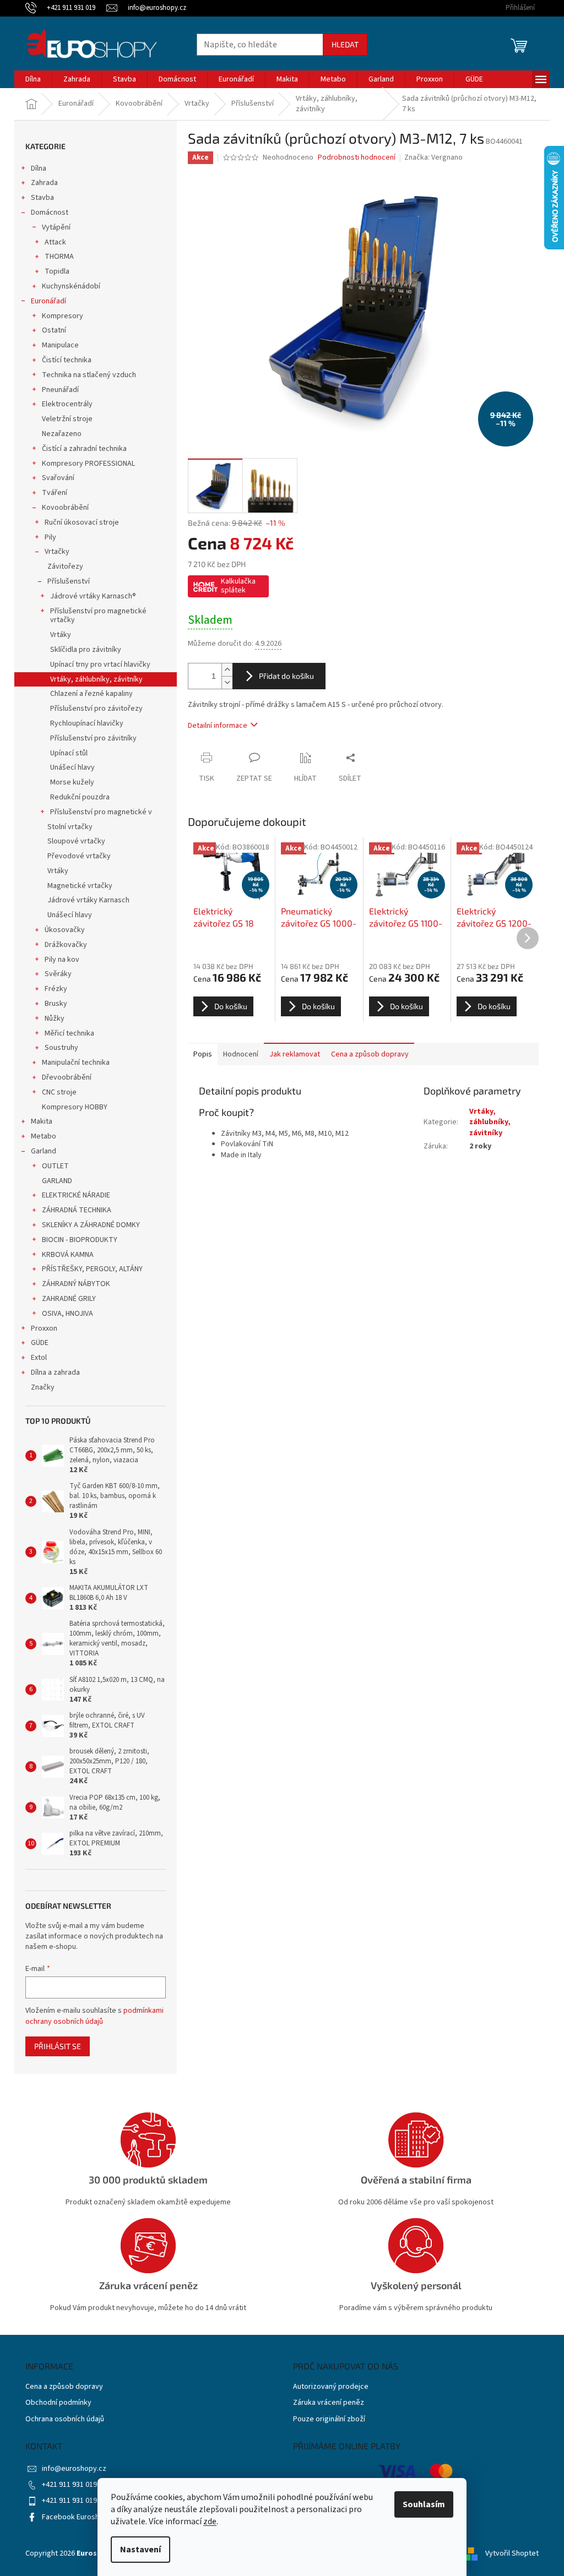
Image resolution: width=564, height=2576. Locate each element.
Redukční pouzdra (80, 797)
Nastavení (140, 2550)
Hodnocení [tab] (241, 1054)
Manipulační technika (76, 1063)
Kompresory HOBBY (75, 1107)
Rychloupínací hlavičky (87, 723)
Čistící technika (67, 360)
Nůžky (55, 1019)
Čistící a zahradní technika (84, 449)
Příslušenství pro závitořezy (96, 709)
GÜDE (40, 1343)
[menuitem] (33, 79)
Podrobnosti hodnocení (357, 158)
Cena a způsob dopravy (64, 2387)
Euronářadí (48, 301)
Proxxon (44, 1328)
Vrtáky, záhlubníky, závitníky (96, 679)
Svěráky (58, 974)
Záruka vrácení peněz (329, 2403)
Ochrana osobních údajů (65, 2419)
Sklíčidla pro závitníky (86, 650)
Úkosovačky (65, 930)
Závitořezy (65, 567)
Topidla (57, 271)
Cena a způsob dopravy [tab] (370, 1054)
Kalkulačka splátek (238, 586)
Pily (50, 537)
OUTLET (55, 1166)
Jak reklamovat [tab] (295, 1054)
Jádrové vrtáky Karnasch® (93, 596)
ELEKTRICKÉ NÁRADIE (76, 1195)
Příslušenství (69, 581)
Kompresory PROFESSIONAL (88, 464)
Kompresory (63, 316)
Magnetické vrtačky (80, 886)
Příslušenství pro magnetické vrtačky (98, 616)
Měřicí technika (69, 1033)
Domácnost (50, 213)
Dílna (39, 168)
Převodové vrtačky (79, 856)
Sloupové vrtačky (76, 841)
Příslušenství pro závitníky (93, 738)
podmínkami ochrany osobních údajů (94, 2016)
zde (210, 2521)
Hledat (345, 44)
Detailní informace (218, 726)
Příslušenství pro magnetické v (101, 812)
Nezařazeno (62, 434)
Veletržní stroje (67, 419)
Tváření (55, 493)
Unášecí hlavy (72, 767)
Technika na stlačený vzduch (89, 375)
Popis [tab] (203, 1054)
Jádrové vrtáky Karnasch (88, 900)
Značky (43, 1387)
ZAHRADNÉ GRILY (69, 1299)
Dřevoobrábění (67, 1077)
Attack (55, 242)
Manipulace (60, 345)
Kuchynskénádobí (71, 286)
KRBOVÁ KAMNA (68, 1255)
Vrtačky (57, 552)
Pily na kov (62, 960)
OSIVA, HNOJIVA (67, 1314)
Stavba (42, 198)
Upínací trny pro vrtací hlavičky (100, 665)
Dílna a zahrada (55, 1373)
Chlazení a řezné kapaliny (91, 694)
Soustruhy (61, 1048)
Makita (42, 1121)
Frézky (56, 989)
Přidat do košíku (286, 676)
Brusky (56, 1004)
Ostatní (54, 330)
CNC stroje (59, 1092)
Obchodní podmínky (58, 2403)
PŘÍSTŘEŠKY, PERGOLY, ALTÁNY (92, 1269)
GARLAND (57, 1181)
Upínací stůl (69, 753)
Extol (39, 1358)
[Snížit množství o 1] (227, 682)
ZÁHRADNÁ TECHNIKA (77, 1210)
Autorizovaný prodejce (331, 2387)
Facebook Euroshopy (77, 2517)
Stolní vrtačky (70, 827)
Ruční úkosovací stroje (82, 522)
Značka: (433, 157)
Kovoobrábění (65, 508)
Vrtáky (61, 635)
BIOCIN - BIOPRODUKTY (80, 1240)
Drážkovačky (66, 945)
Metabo (44, 1136)
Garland (44, 1151)
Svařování (58, 478)
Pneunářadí (60, 390)
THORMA (59, 257)
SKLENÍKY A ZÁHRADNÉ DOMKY (91, 1225)
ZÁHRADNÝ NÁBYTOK (76, 1284)
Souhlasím (424, 2504)
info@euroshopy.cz (74, 2469)
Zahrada (44, 183)
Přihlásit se (58, 2046)
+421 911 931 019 (69, 2485)
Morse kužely (72, 782)
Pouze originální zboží (329, 2419)
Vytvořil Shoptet (512, 2553)
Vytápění (56, 227)
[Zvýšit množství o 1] (227, 670)
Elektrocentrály (67, 404)
